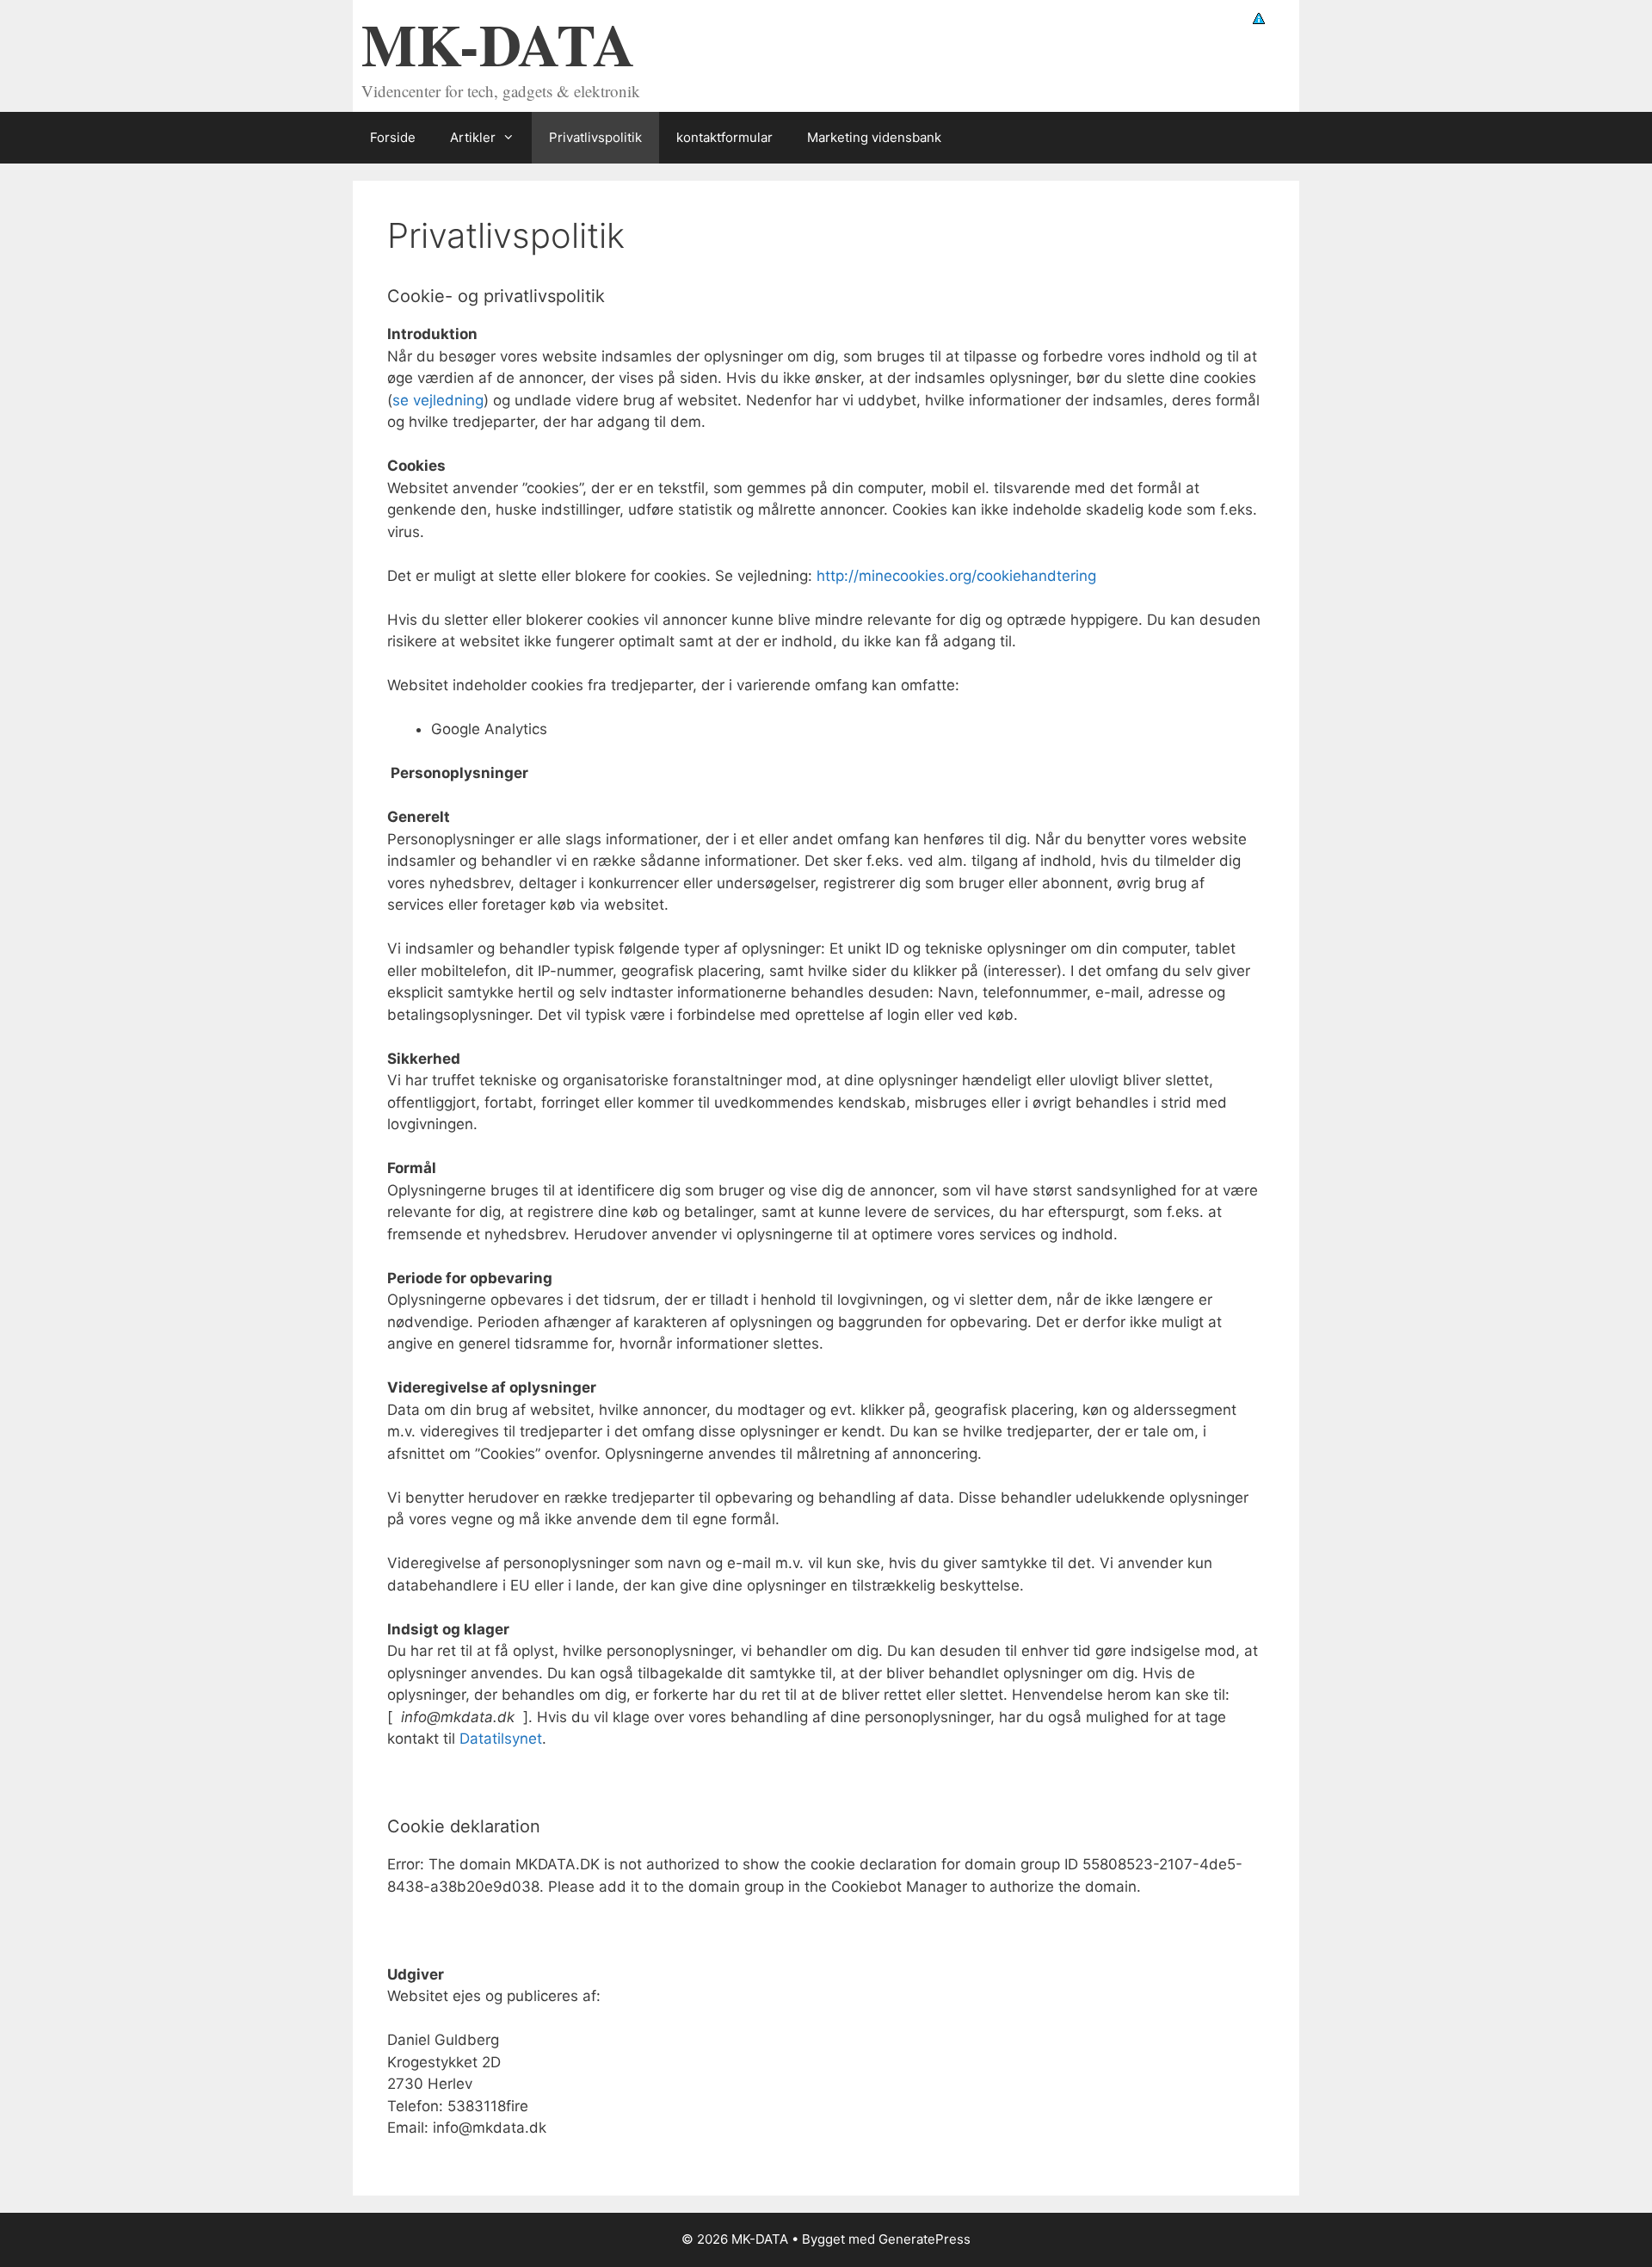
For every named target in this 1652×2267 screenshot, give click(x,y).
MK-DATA (498, 43)
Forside (393, 137)
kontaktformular (724, 137)
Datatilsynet (501, 1739)
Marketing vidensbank (874, 137)
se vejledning (438, 400)
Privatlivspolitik (595, 137)
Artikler (473, 137)
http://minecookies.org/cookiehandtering (956, 576)
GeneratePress (925, 2239)
